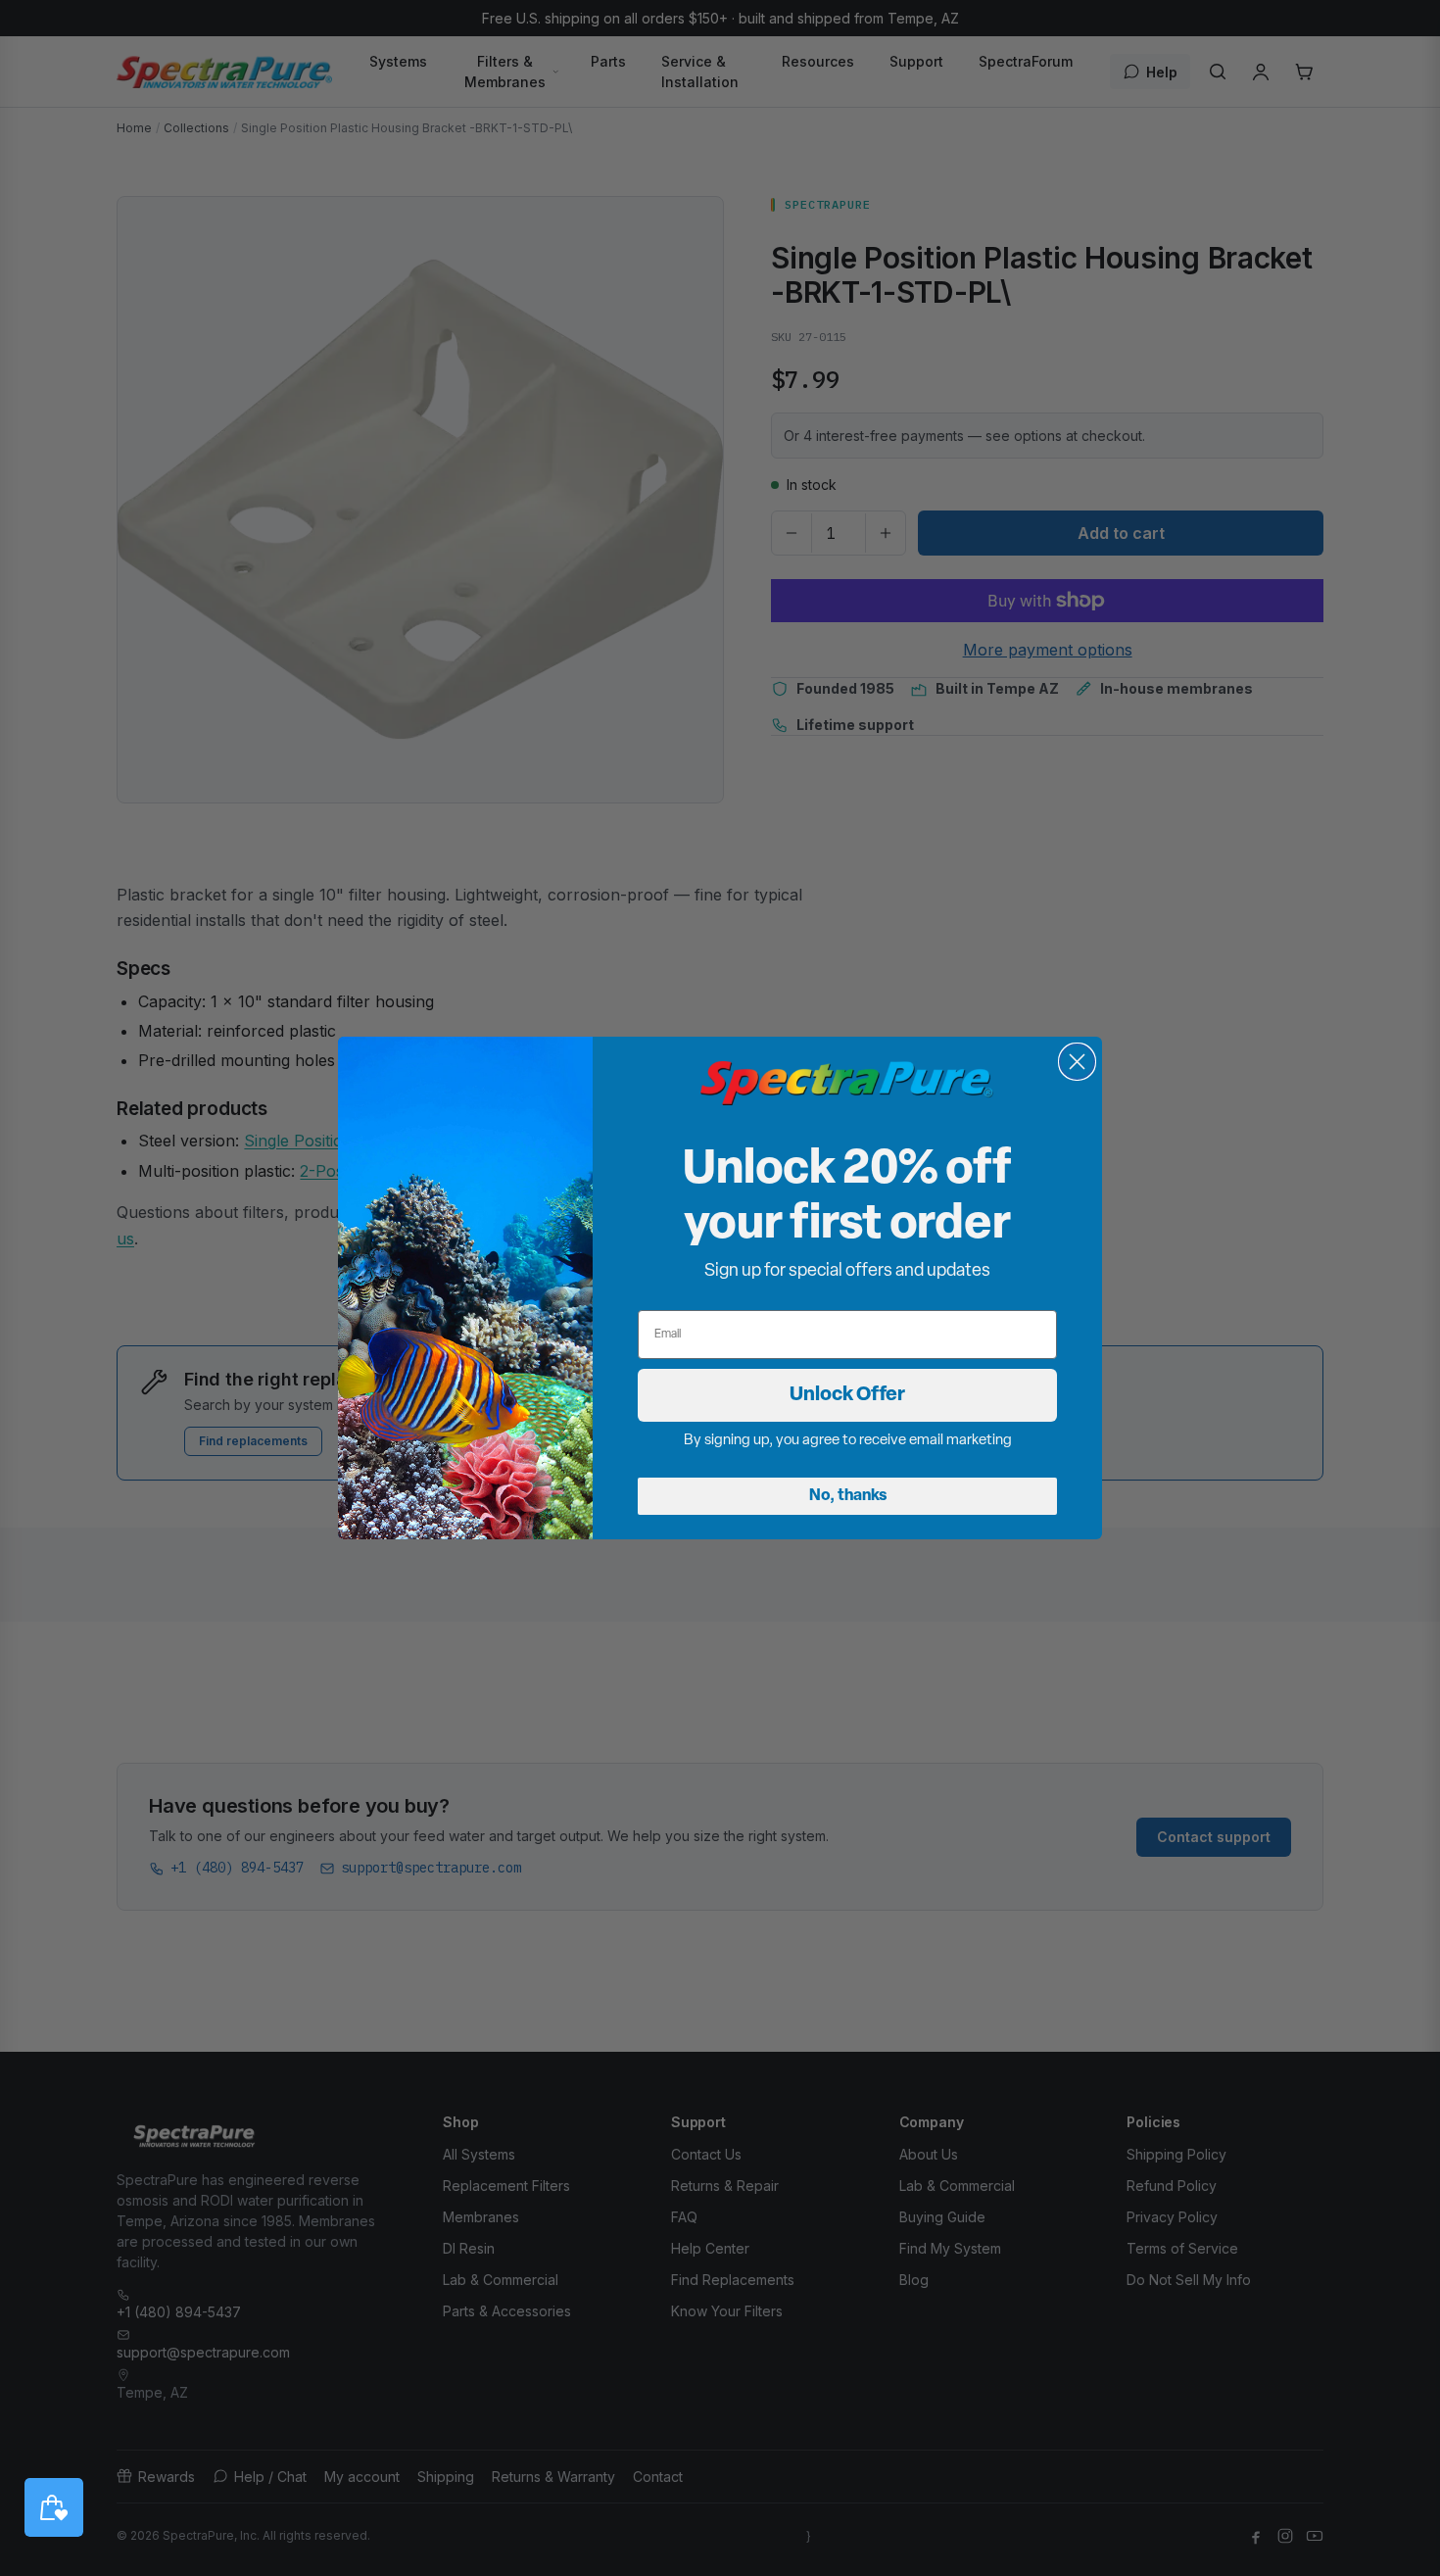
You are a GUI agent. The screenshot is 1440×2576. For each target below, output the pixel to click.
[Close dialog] (1077, 1062)
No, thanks (848, 1496)
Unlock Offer (847, 1395)
